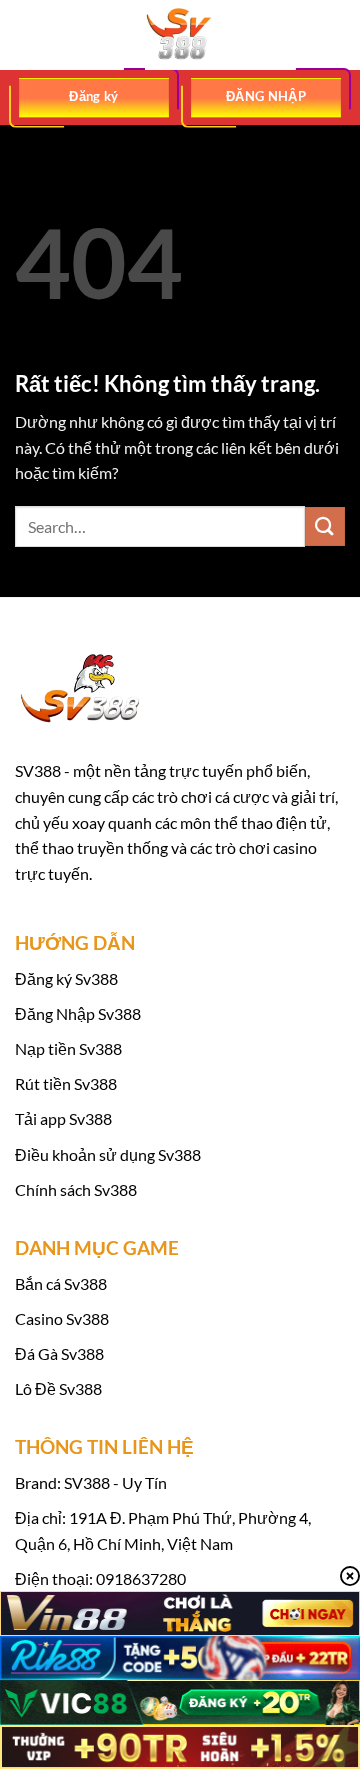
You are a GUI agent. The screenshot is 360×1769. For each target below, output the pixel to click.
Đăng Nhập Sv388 (78, 1013)
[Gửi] (325, 526)
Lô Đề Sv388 (58, 1388)
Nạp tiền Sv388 (68, 1048)
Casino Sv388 (62, 1318)
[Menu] (27, 34)
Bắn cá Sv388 (61, 1283)
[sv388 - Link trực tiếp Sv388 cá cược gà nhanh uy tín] (180, 35)
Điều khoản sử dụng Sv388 (108, 1154)
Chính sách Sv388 (76, 1189)
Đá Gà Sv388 (59, 1353)
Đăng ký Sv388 (66, 978)
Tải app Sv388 (63, 1118)
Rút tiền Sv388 (66, 1083)
